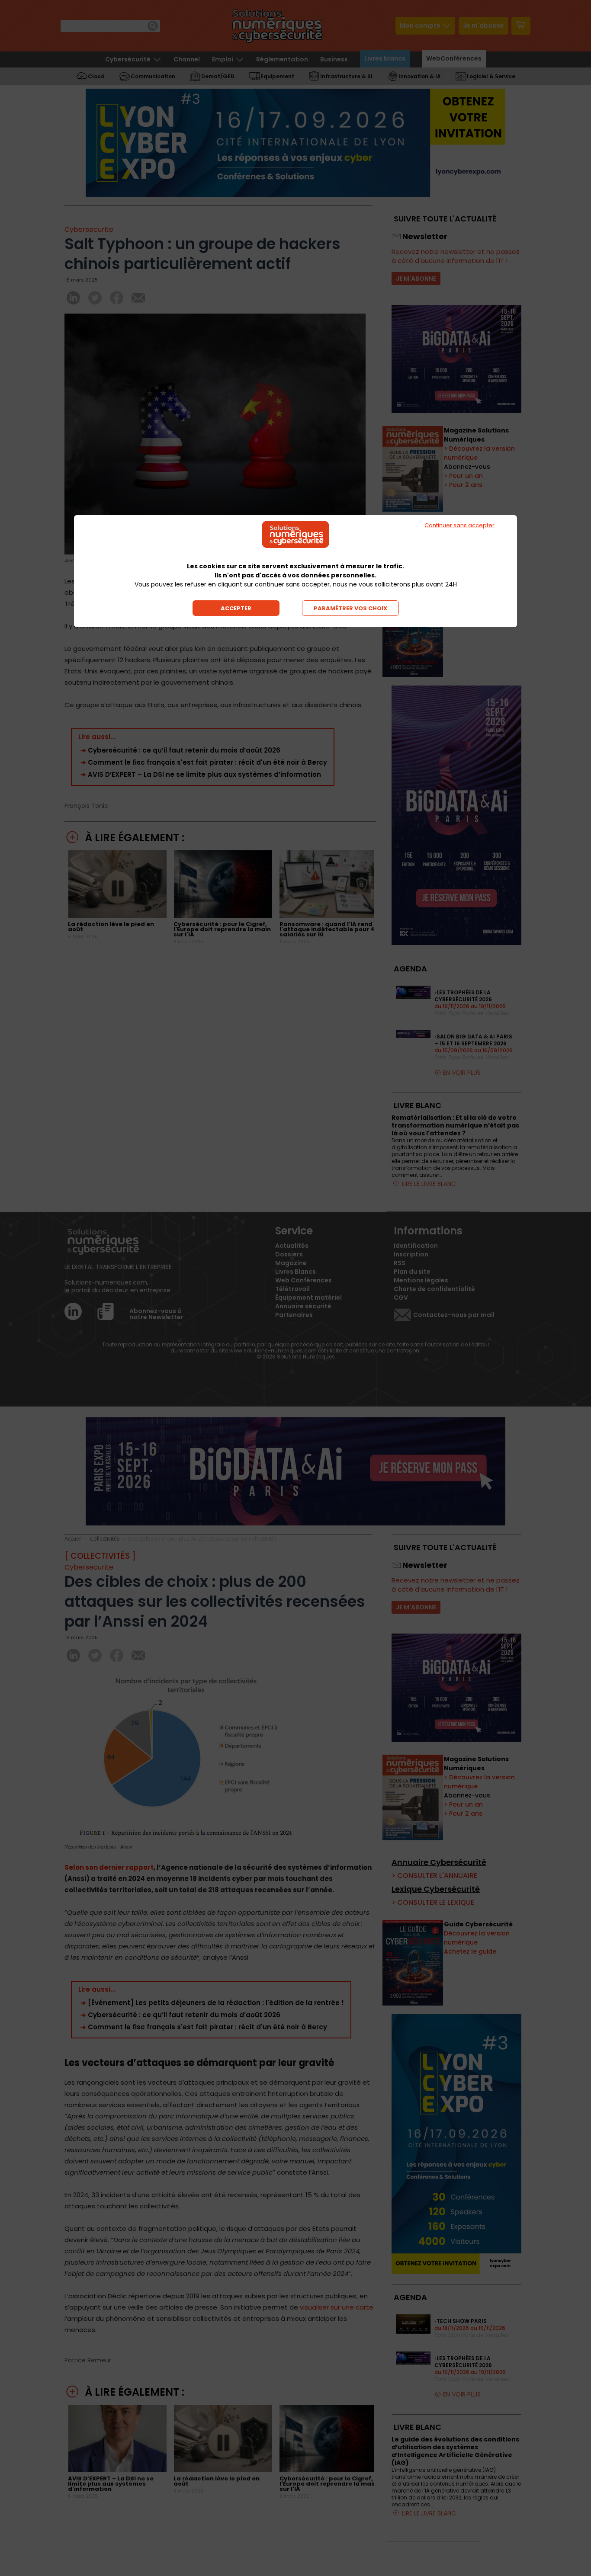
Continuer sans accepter (459, 525)
